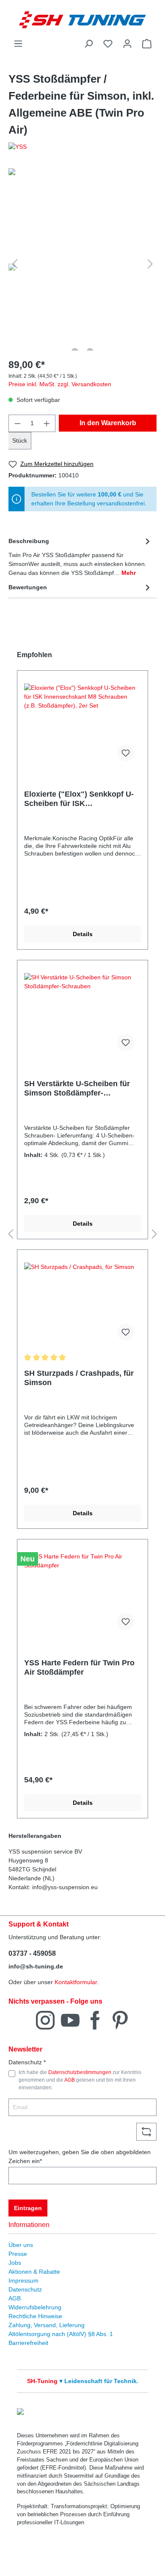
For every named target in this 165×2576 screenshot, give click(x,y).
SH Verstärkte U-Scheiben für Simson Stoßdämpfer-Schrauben (77, 1089)
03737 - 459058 (32, 1953)
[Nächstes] (150, 264)
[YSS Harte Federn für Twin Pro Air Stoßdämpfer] (82, 1595)
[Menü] (18, 44)
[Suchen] (88, 44)
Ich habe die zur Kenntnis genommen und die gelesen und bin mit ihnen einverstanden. (80, 2080)
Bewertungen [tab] (28, 587)
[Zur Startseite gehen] (82, 20)
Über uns (21, 2245)
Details (83, 934)
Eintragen (28, 2208)
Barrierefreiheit (28, 2343)
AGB (70, 2080)
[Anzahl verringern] (17, 423)
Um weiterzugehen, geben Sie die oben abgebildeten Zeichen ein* (80, 2156)
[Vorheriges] (15, 264)
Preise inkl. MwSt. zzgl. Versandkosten (60, 384)
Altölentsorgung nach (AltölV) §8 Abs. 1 (61, 2334)
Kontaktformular (76, 1982)
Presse (18, 2254)
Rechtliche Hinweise (35, 2316)
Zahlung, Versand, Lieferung (47, 2325)
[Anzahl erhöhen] (47, 423)
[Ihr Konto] (127, 44)
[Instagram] (45, 2020)
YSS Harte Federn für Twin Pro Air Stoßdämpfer (79, 1667)
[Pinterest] (120, 2020)
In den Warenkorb (108, 423)
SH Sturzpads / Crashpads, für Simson (79, 1378)
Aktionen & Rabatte (34, 2272)
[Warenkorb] (147, 44)
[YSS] (82, 147)
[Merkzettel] (108, 44)
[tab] (80, 556)
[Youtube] (70, 2020)
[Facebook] (95, 2020)
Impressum (23, 2280)
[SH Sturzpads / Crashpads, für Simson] (82, 1305)
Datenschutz (25, 2289)
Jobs (15, 2263)
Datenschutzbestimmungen (80, 2072)
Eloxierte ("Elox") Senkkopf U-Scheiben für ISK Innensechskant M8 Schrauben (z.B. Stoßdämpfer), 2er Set (80, 799)
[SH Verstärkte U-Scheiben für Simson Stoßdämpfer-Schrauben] (82, 1015)
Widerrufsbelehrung (35, 2307)
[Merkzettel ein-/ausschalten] (126, 753)
